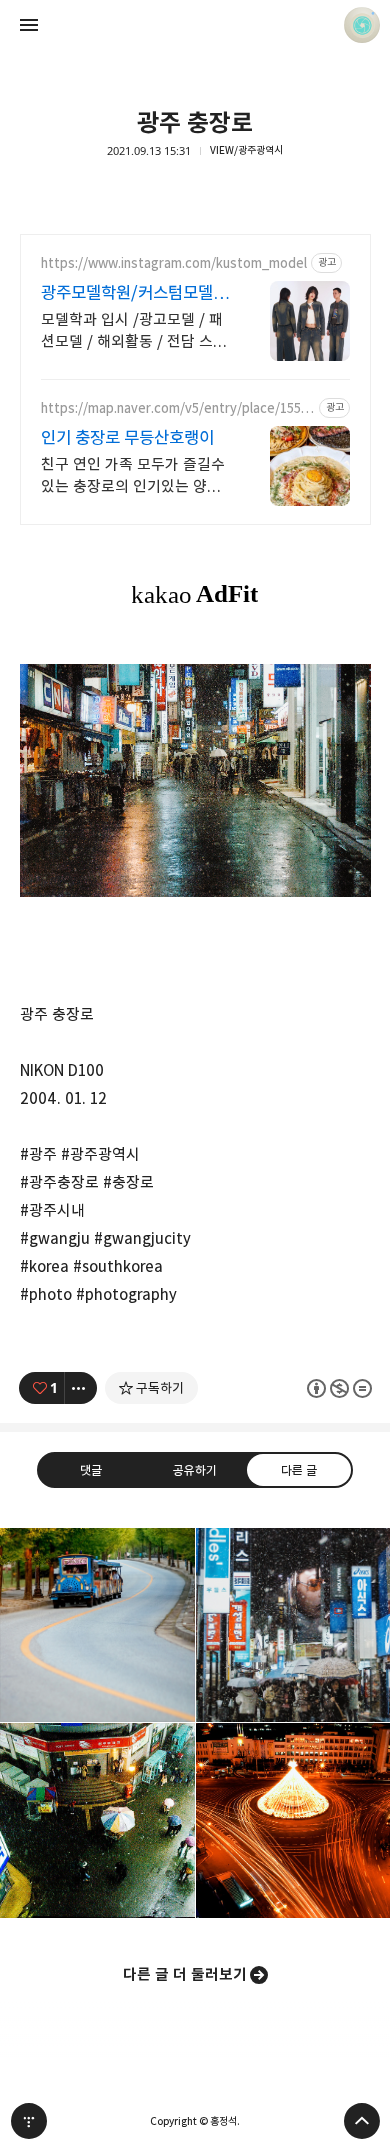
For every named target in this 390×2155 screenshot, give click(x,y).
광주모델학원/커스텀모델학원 (134, 293)
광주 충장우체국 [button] (97, 1820)
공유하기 (195, 1469)
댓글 (91, 1469)
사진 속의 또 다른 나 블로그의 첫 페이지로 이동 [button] (195, 25)
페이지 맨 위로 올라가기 (362, 2121)
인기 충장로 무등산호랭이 (127, 438)
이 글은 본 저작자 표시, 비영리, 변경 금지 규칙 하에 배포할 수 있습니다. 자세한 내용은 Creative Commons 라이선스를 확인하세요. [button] (339, 1387)
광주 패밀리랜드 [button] (97, 1625)
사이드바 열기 (29, 25)
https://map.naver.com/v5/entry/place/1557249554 (175, 408)
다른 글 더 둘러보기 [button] (185, 1974)
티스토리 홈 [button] (29, 2121)
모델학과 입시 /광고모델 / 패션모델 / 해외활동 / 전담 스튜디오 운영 (134, 331)
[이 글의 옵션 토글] (81, 1388)
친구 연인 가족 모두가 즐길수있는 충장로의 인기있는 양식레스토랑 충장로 (133, 476)
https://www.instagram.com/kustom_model (174, 263)
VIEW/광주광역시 (246, 150)
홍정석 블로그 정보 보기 (362, 25)
